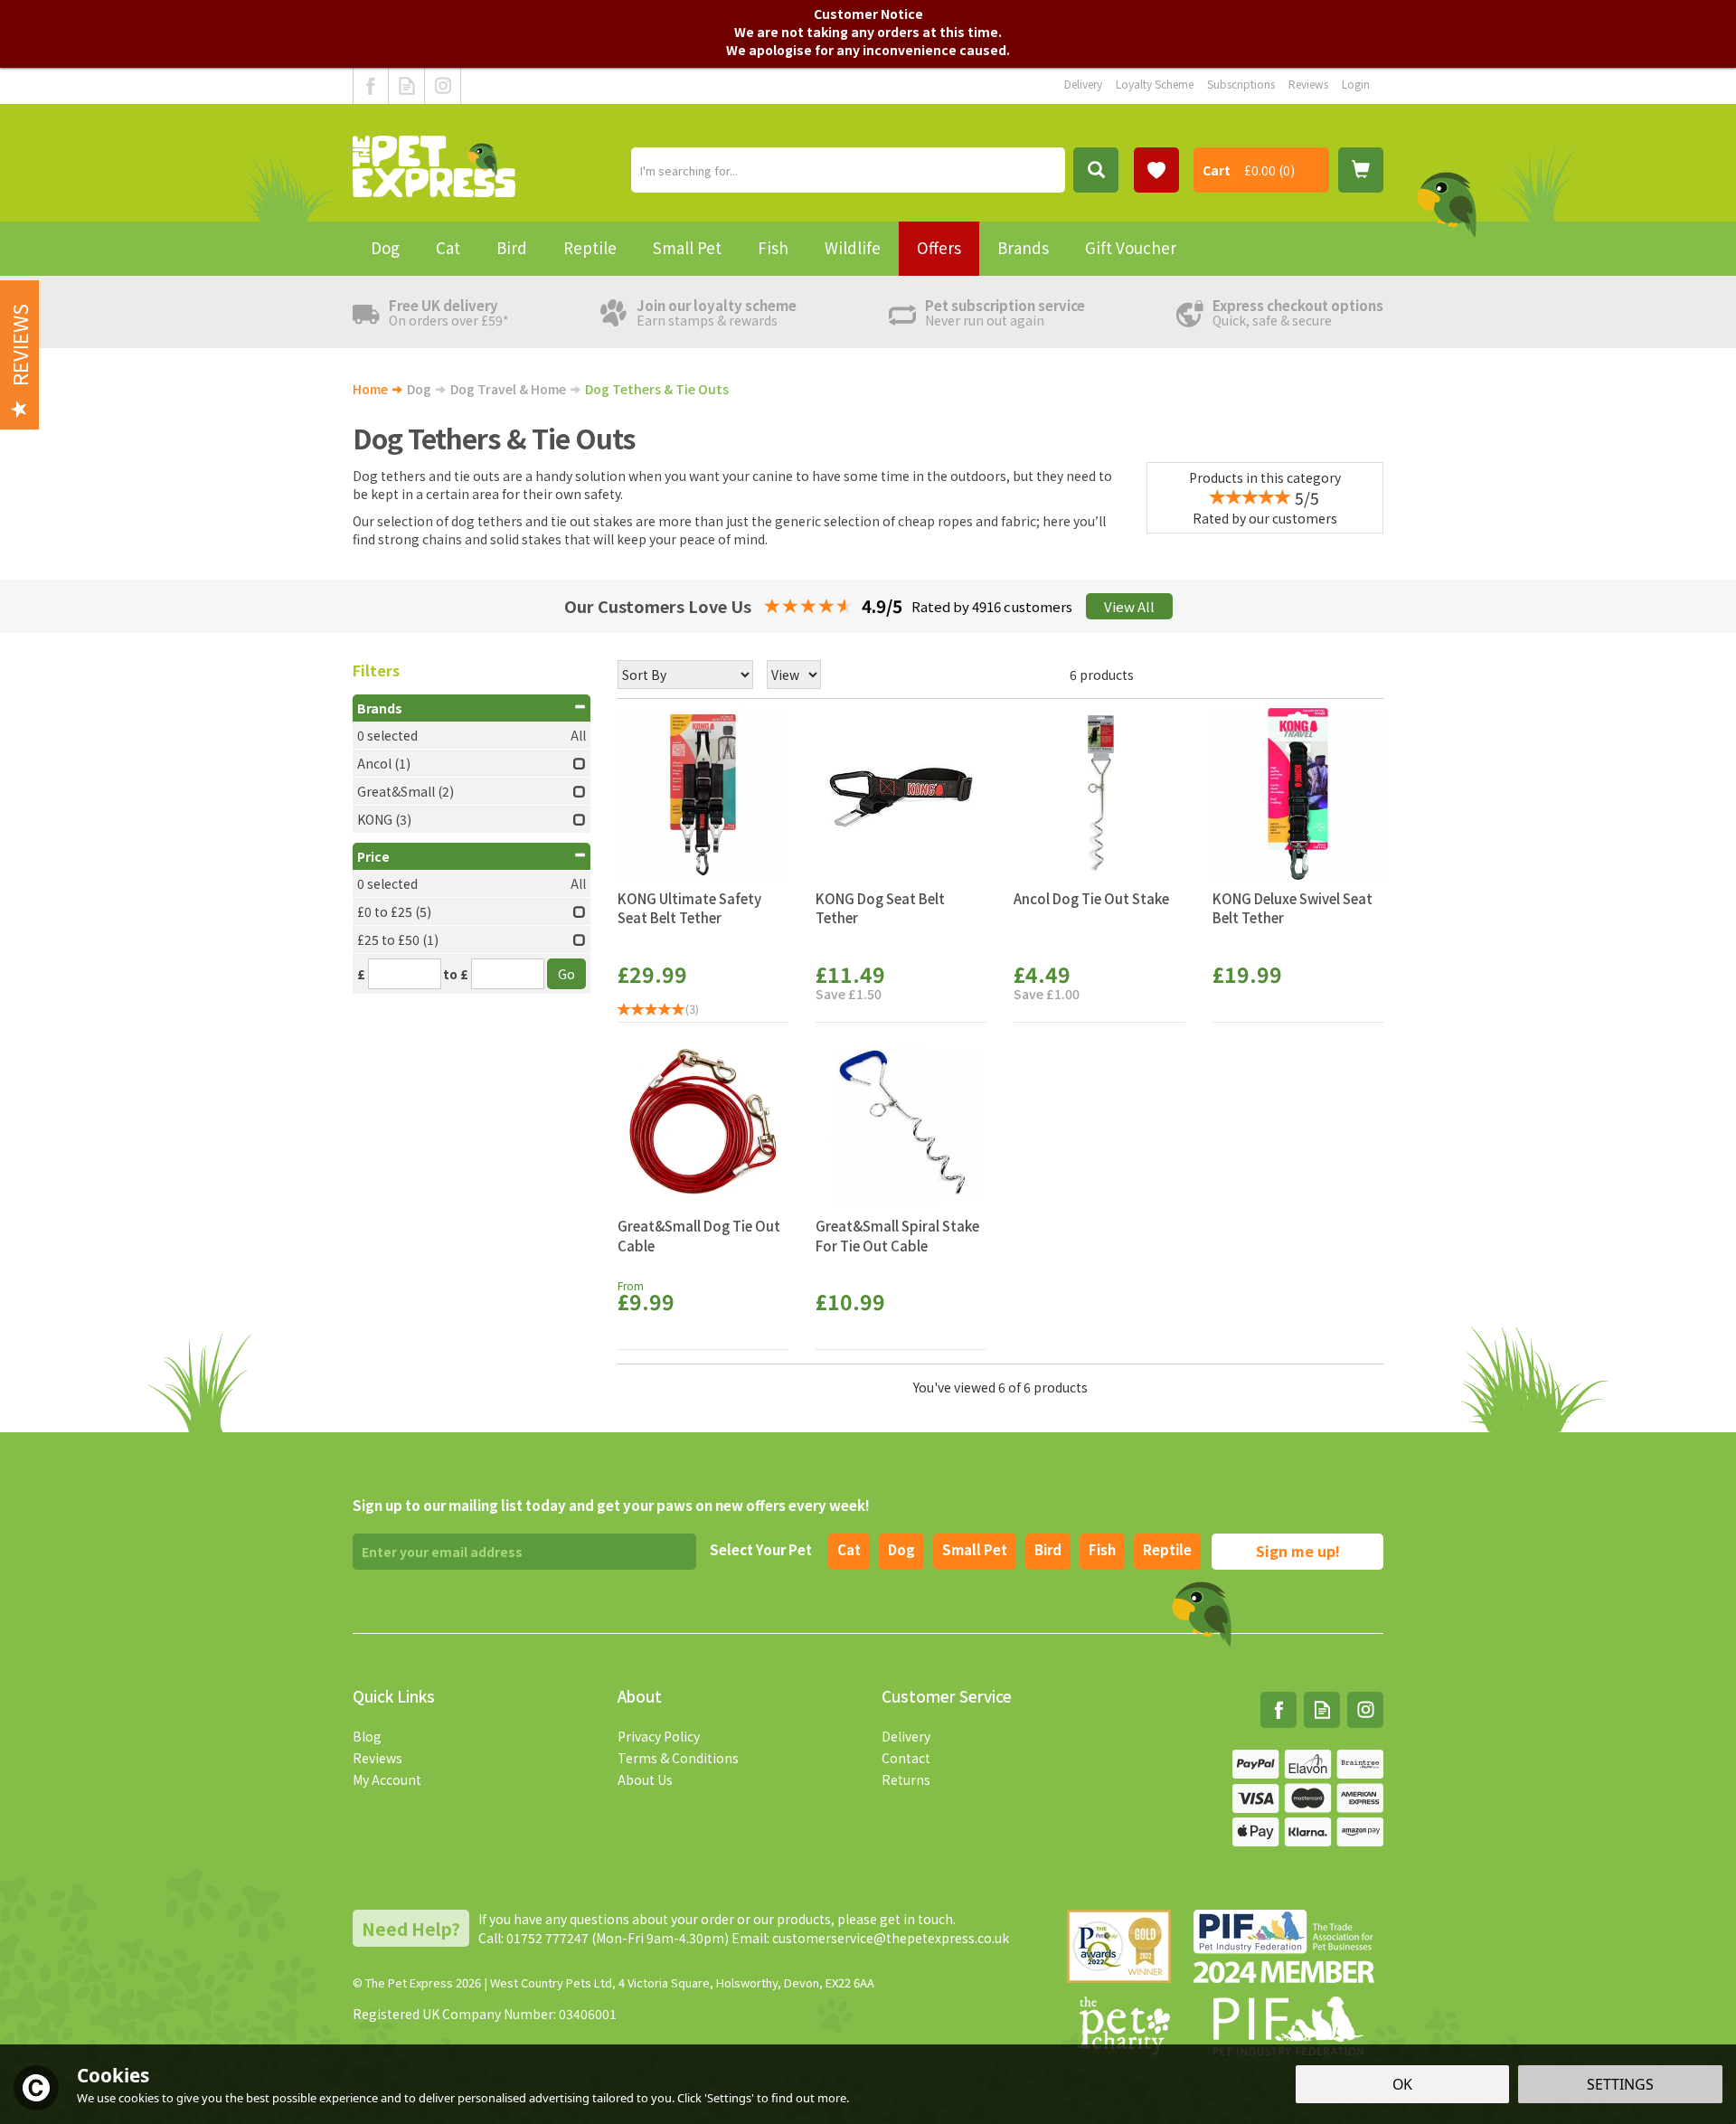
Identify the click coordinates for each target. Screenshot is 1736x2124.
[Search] (1096, 170)
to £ (456, 974)
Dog (901, 1549)
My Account (387, 1779)
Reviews (377, 1758)
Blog (367, 1736)
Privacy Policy (659, 1736)
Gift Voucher (1131, 247)
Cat (849, 1549)
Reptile (1167, 1549)
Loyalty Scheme (1155, 84)
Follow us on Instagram (443, 86)
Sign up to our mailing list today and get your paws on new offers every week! (611, 1505)
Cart (1217, 170)
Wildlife (853, 247)
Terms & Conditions (678, 1758)
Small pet (975, 1549)
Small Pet (687, 247)
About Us (645, 1779)
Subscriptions (1241, 84)
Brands (380, 708)
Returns (906, 1779)
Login (1356, 84)
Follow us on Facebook (371, 86)
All (578, 735)
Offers (939, 247)
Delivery (906, 1736)
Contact (906, 1758)
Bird (1048, 1549)
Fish (1102, 1549)
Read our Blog (406, 86)
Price (373, 856)
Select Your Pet (761, 1549)
